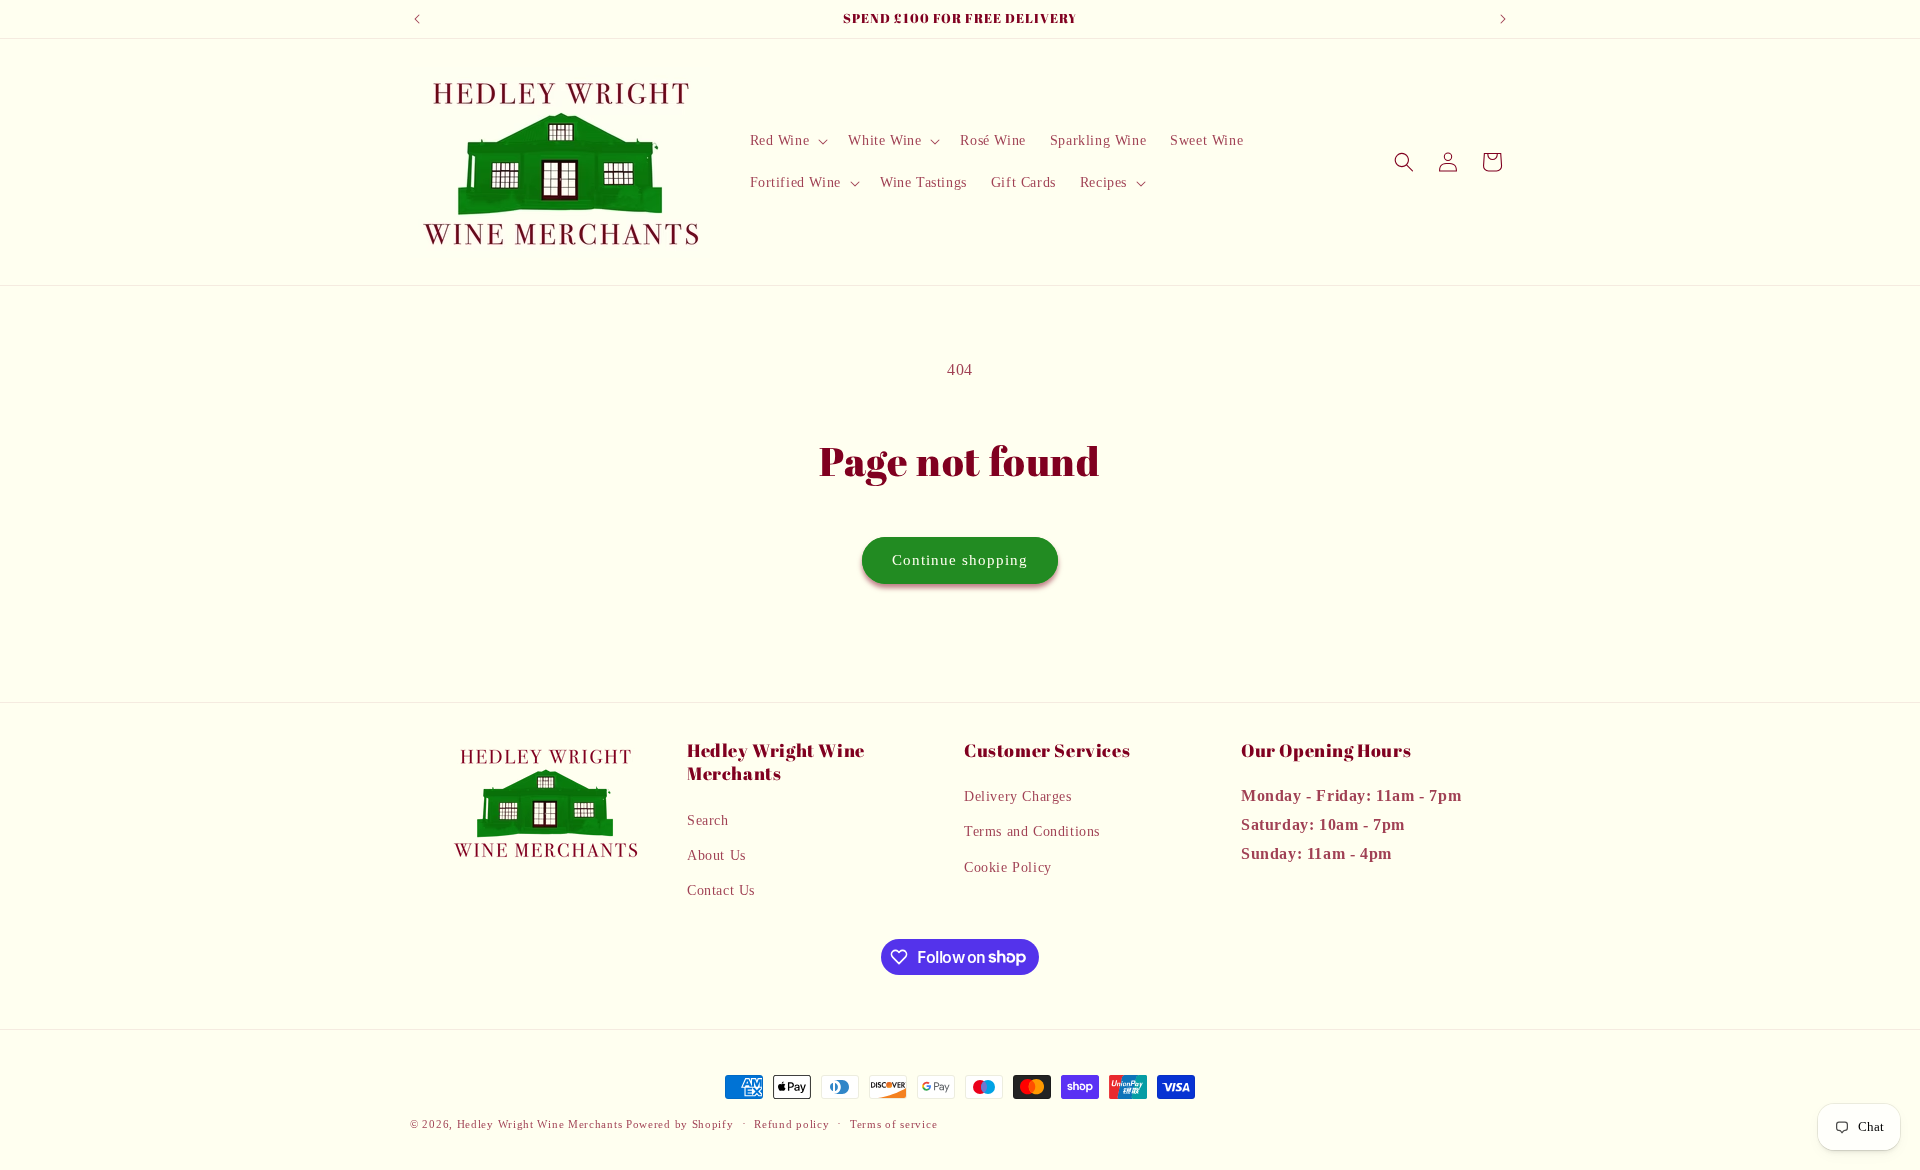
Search (708, 820)
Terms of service (893, 1123)
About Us (716, 855)
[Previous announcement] (417, 19)
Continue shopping (960, 560)
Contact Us (721, 890)
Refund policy (791, 1123)
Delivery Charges (1018, 797)
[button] (787, 141)
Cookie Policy (1008, 867)
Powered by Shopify (680, 1124)
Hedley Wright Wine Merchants (540, 1124)
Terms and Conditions (1032, 832)
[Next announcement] (1503, 19)
